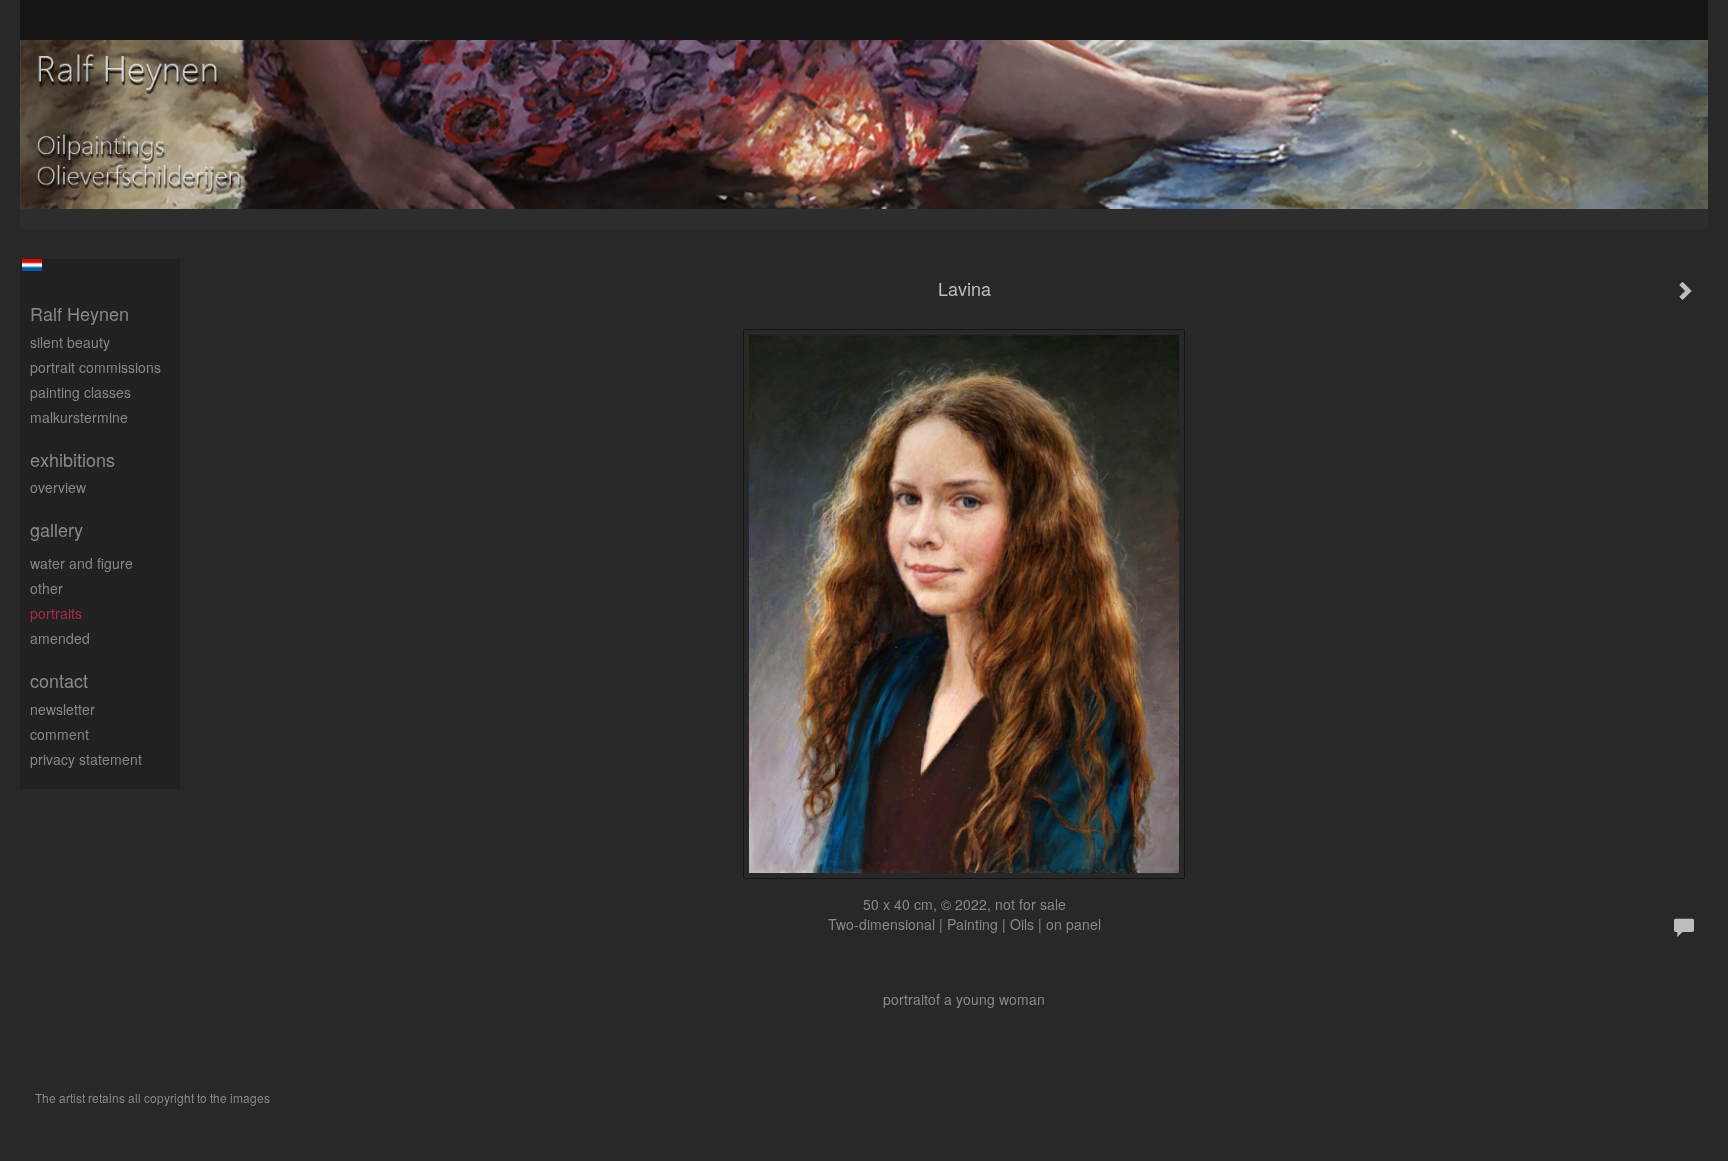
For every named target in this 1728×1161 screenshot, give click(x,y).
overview (58, 487)
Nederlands (31, 265)
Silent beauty (70, 342)
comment (59, 734)
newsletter (62, 709)
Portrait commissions (95, 367)
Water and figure (81, 563)
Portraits (56, 613)
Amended (60, 638)
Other (46, 588)
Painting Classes (80, 392)
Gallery (56, 529)
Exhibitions (72, 459)
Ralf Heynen (79, 313)
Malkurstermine (79, 417)
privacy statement (86, 759)
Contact (59, 680)
